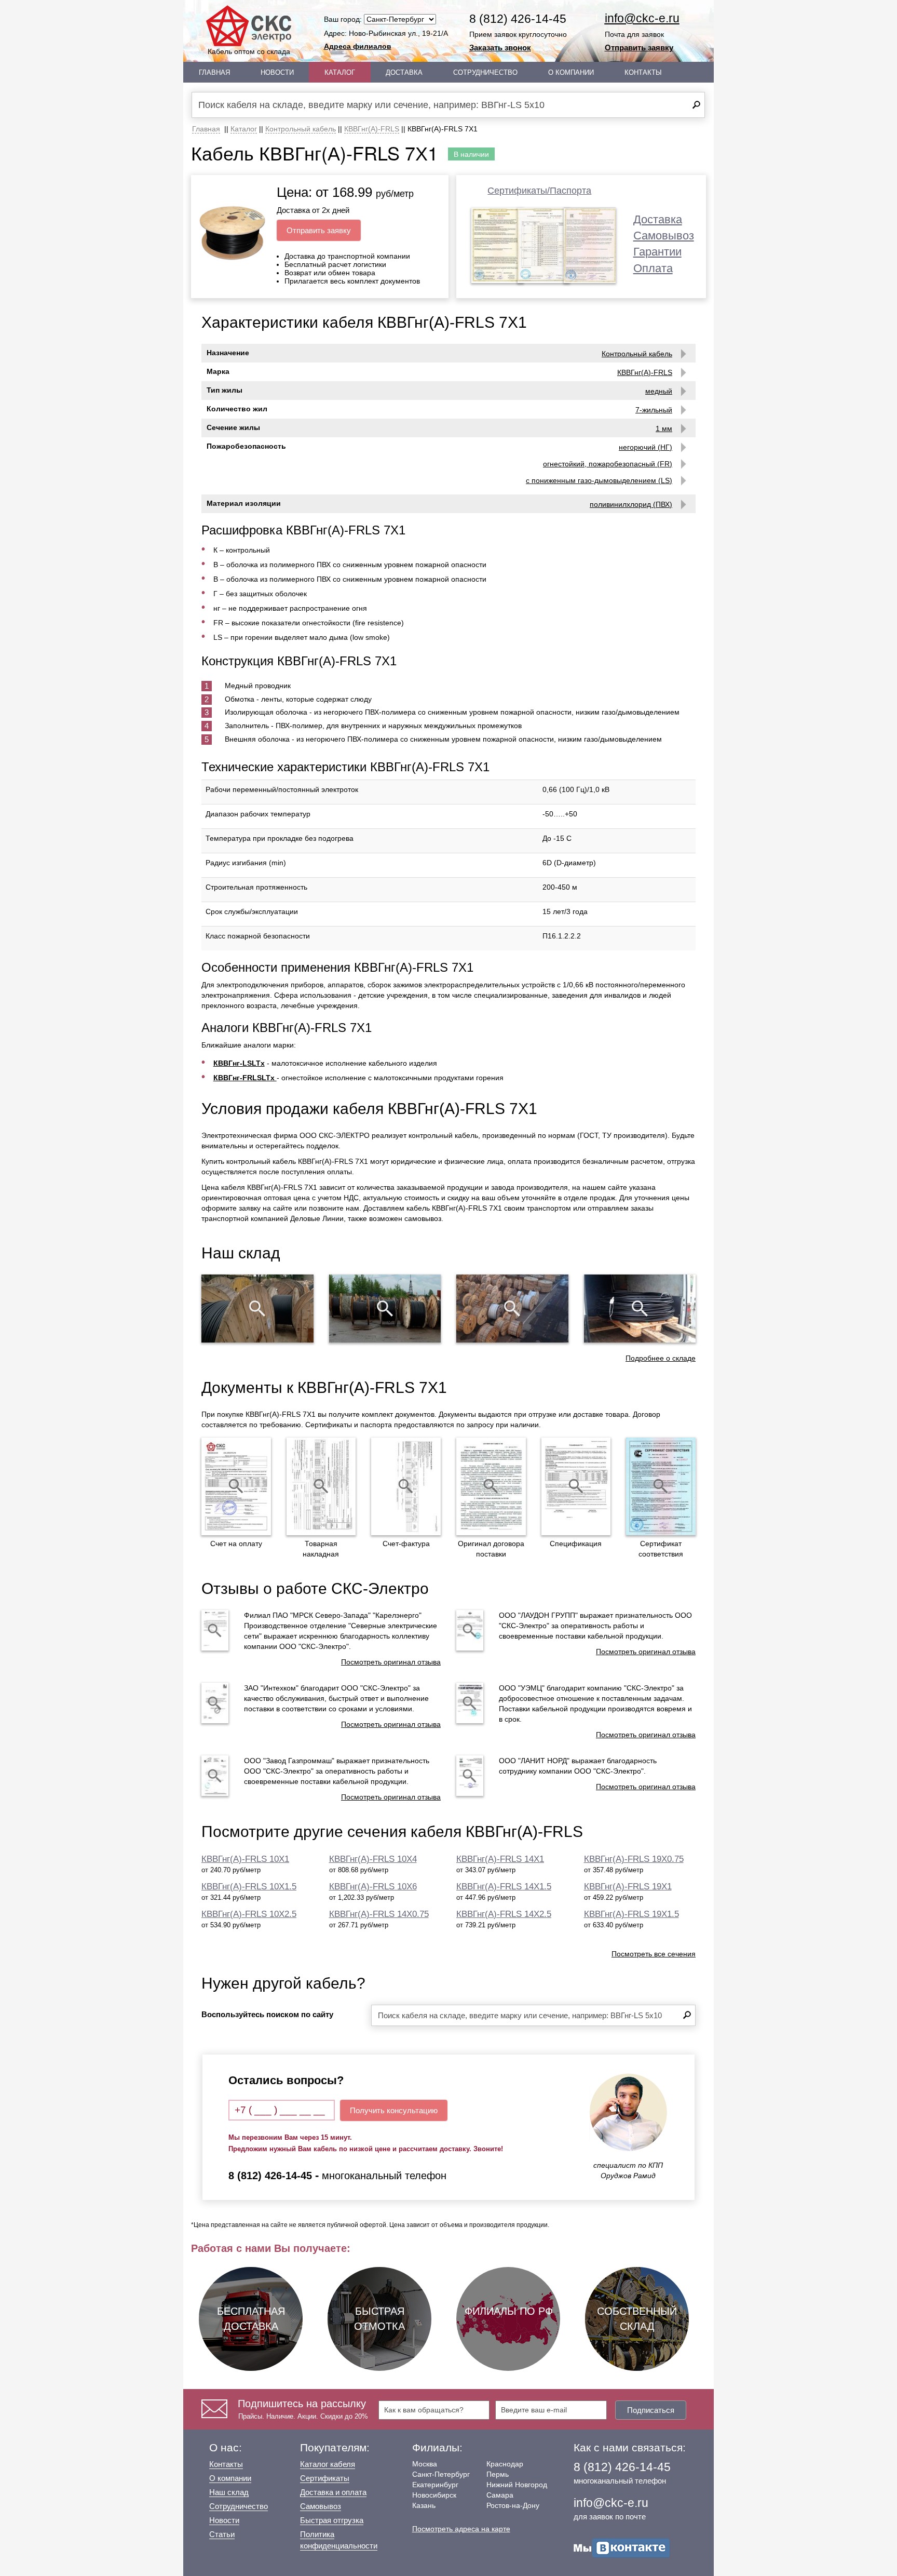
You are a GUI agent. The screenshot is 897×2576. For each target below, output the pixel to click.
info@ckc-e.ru (642, 18)
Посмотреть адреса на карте (461, 2529)
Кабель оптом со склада (249, 51)
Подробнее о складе (661, 1358)
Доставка (404, 72)
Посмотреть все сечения (654, 1954)
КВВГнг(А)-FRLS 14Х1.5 (504, 1887)
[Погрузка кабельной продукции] (640, 1308)
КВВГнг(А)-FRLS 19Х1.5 (631, 1914)
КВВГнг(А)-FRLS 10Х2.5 (249, 1914)
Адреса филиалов (358, 46)
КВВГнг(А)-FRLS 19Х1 (628, 1887)
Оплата (653, 268)
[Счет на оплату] (236, 1486)
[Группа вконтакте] (622, 2547)
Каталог (340, 72)
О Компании (571, 72)
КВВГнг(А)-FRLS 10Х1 (245, 1859)
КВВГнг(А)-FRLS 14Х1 (500, 1859)
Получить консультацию (394, 2110)
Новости (277, 72)
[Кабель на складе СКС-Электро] (385, 1308)
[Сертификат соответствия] (661, 1486)
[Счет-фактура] (406, 1486)
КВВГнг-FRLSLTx (245, 1078)
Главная (214, 72)
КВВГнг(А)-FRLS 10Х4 (373, 1859)
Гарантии (657, 252)
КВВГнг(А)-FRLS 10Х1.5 (249, 1887)
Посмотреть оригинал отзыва (391, 1662)
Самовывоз (664, 236)
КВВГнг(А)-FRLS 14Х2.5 (504, 1914)
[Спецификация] (576, 1486)
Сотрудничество (485, 72)
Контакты (643, 72)
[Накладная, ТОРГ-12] (321, 1486)
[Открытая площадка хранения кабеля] (257, 1308)
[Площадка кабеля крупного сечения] (512, 1308)
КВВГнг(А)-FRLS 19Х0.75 (634, 1859)
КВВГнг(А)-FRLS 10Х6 (373, 1887)
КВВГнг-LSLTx (239, 1063)
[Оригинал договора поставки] (491, 1486)
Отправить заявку (639, 48)
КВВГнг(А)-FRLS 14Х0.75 (379, 1914)
